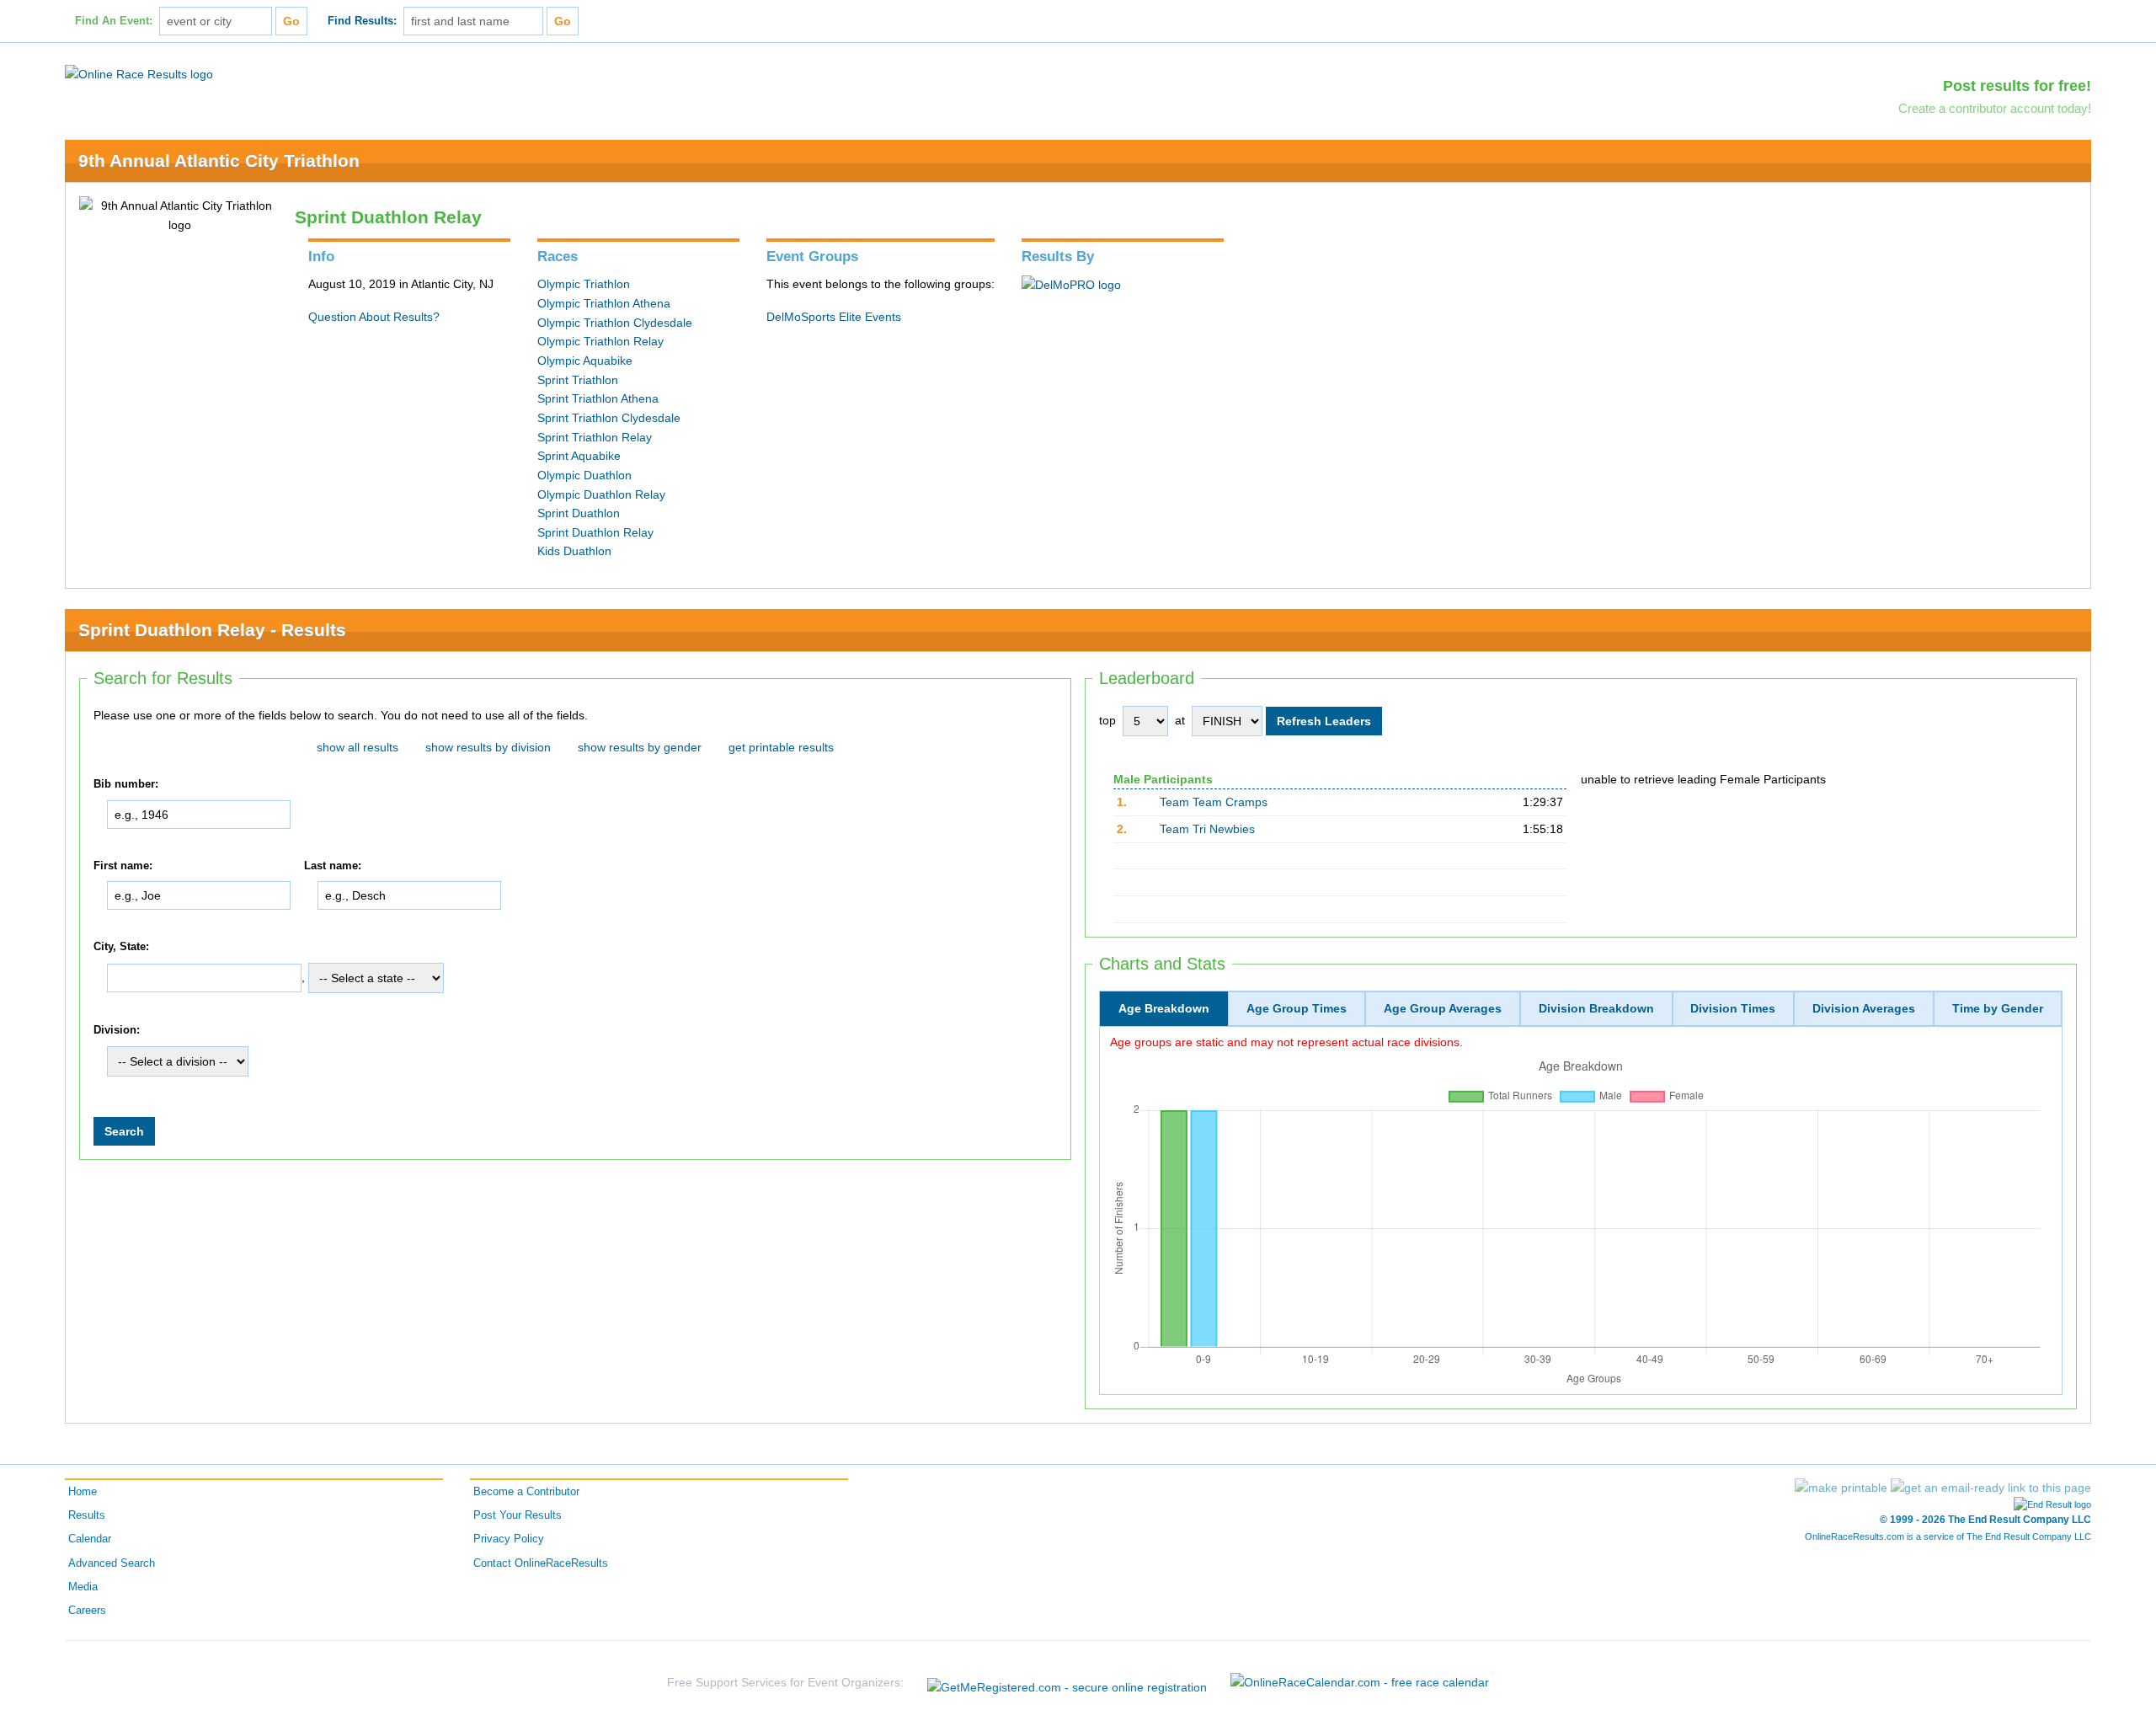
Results (87, 1515)
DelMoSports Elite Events (834, 317)
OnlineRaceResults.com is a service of (1948, 1536)
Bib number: (126, 784)
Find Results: (362, 21)
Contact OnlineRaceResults (541, 1563)
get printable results (781, 747)
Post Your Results (518, 1515)
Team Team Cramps (1214, 802)
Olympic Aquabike (585, 361)
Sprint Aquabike (579, 456)
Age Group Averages (1443, 1008)
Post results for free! (2017, 86)
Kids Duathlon (574, 551)
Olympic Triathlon (584, 284)
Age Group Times (1297, 1008)
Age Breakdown (1164, 1008)
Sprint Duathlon (579, 513)
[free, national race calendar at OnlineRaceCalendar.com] (1360, 1682)
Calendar (90, 1539)
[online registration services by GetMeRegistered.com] (1067, 1683)
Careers (87, 1611)
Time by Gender (1998, 1008)
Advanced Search (112, 1563)
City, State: (121, 947)
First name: (123, 866)
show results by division (488, 747)
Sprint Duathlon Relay (595, 532)
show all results (358, 747)
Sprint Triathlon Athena (598, 398)
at (1180, 720)
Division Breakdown (1596, 1008)
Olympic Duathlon (584, 475)
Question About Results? (374, 317)
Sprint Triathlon (578, 380)
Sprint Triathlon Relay (595, 437)
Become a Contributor (526, 1492)
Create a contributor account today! (1995, 108)
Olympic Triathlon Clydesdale (615, 323)
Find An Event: (114, 21)
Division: (117, 1030)
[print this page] (1841, 1488)
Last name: (333, 866)
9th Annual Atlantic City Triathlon (219, 160)
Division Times (1733, 1008)
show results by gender (640, 747)
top (1107, 720)
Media (83, 1587)
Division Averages (1864, 1008)
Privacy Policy (509, 1539)
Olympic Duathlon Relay (601, 494)
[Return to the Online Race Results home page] (139, 73)
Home (83, 1492)
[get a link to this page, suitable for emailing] (1991, 1488)
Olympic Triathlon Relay (600, 341)
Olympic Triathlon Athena (604, 303)
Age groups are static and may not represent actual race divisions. (1286, 1042)
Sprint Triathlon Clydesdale (609, 418)
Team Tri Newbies (1207, 829)
